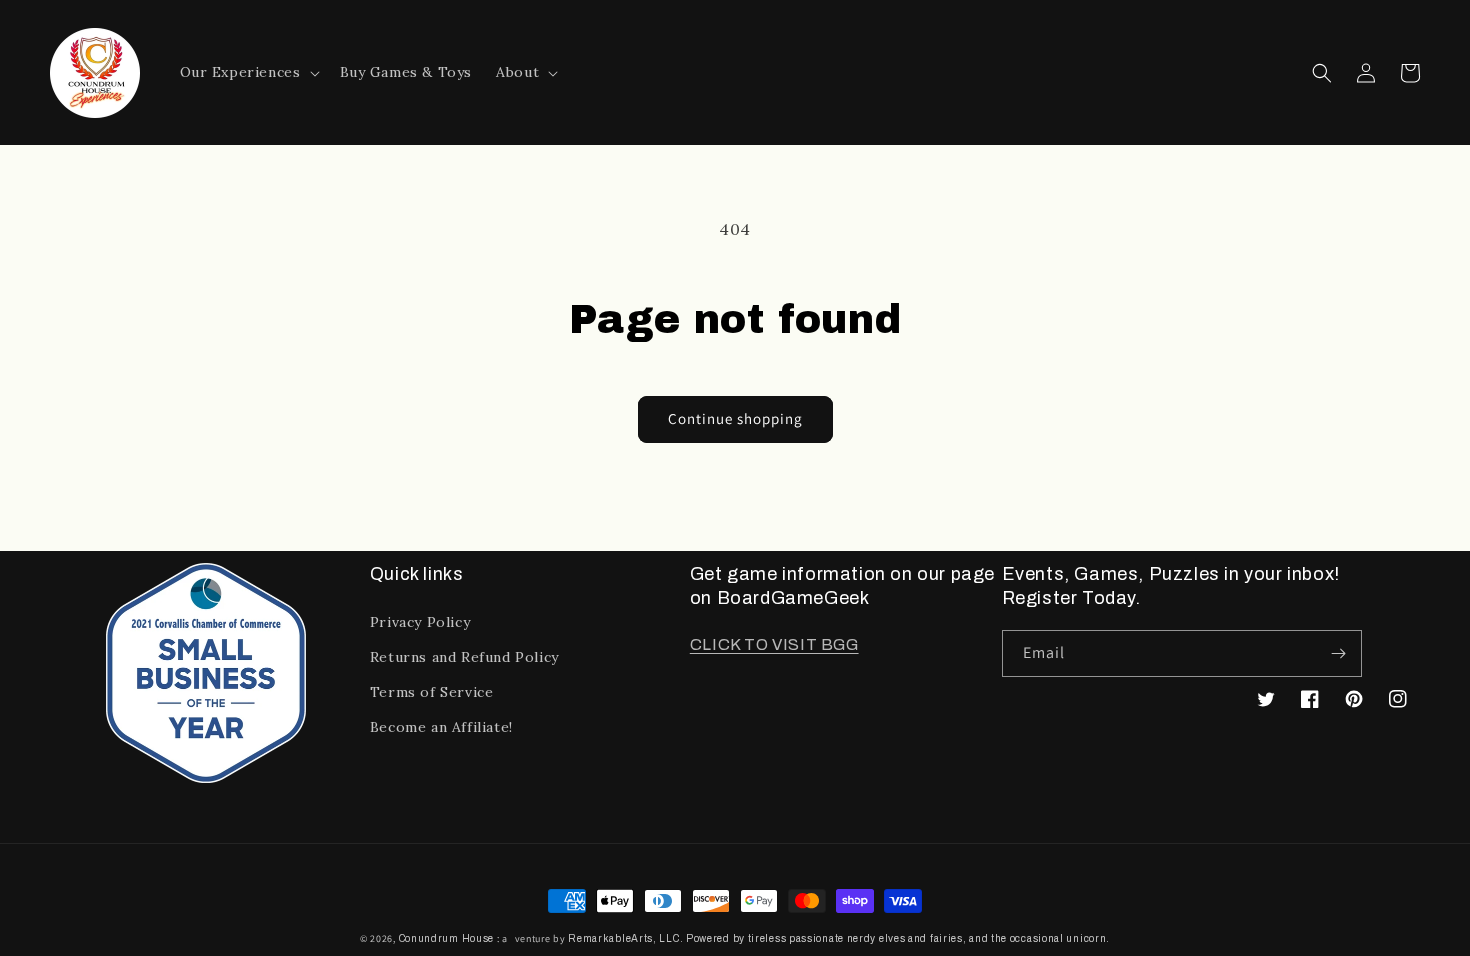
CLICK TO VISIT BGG (774, 644)
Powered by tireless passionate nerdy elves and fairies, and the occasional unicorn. (898, 938)
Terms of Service (432, 692)
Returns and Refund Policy (464, 657)
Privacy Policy (420, 622)
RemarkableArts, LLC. (625, 938)
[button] (248, 72)
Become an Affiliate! (441, 727)
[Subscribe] (1339, 653)
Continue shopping (735, 418)
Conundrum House (447, 938)
